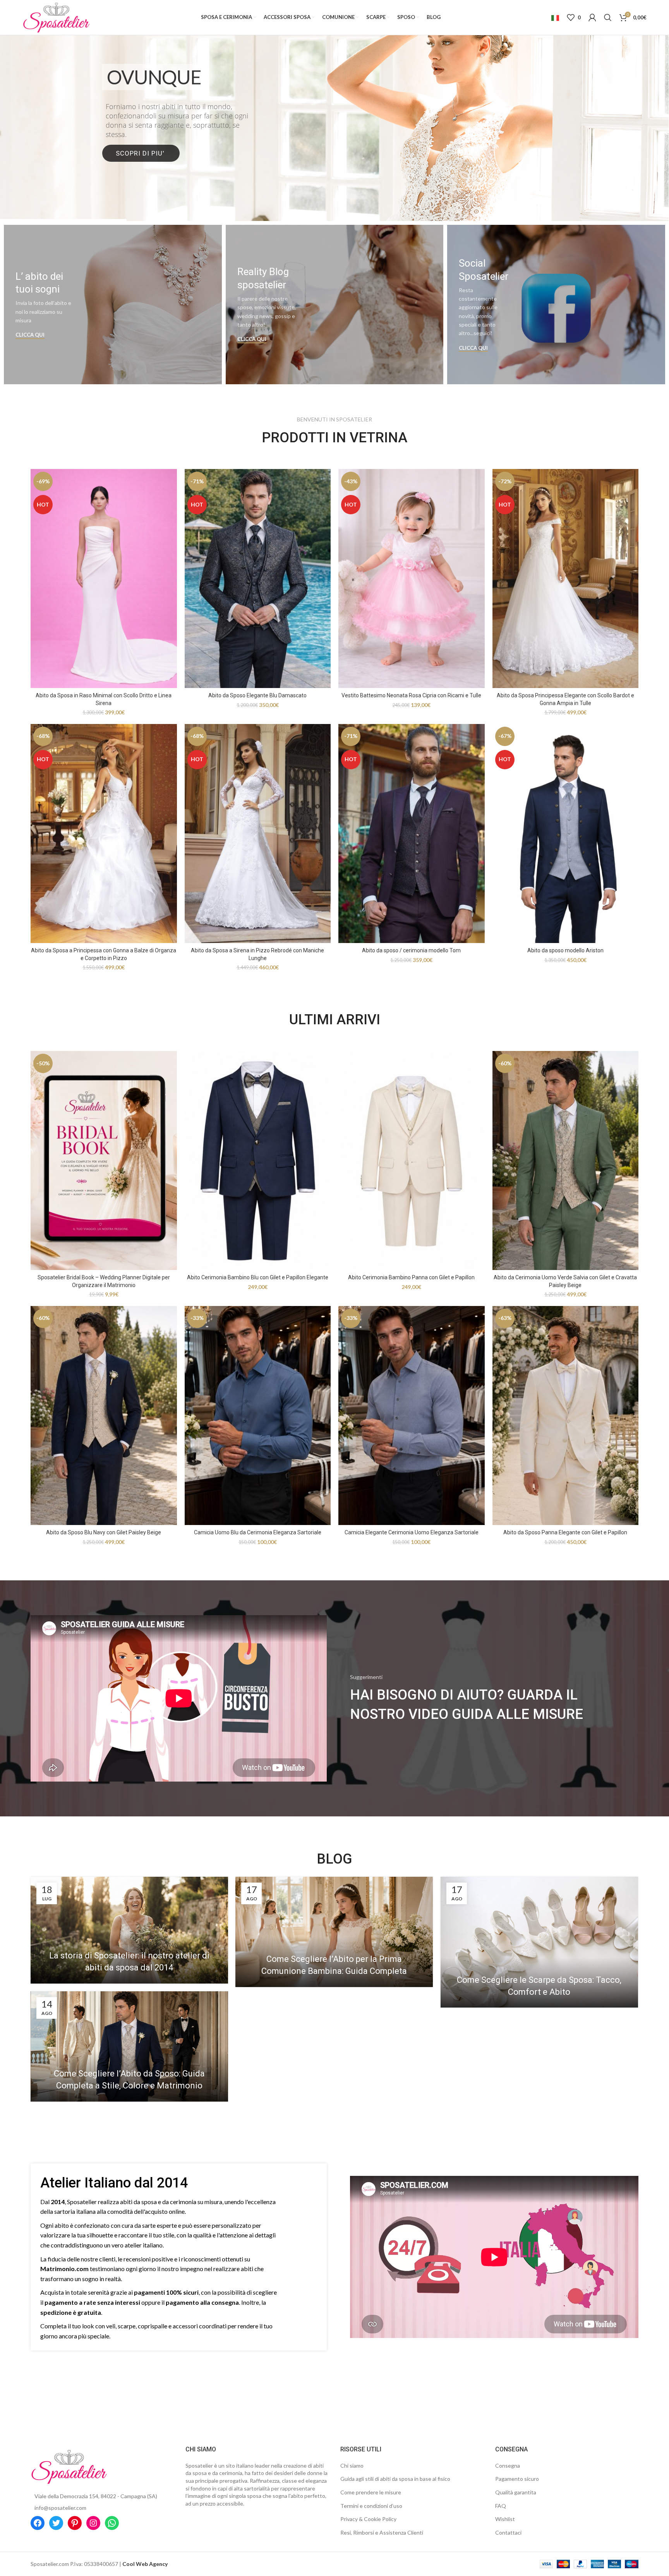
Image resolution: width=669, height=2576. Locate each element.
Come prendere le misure (371, 2492)
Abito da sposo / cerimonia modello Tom (411, 950)
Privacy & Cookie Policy (368, 2519)
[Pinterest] (75, 2523)
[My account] (592, 17)
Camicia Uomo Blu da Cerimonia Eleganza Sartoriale (258, 1532)
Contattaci (508, 2532)
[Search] (608, 17)
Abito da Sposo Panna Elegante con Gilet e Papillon (565, 1532)
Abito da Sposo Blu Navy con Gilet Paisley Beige (104, 1532)
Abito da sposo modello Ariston (565, 950)
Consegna (508, 2466)
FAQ (501, 2506)
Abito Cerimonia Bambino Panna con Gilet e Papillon (411, 1277)
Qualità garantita (516, 2492)
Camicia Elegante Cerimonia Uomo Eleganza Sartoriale (412, 1532)
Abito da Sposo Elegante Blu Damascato (257, 695)
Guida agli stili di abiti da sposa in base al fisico (395, 2479)
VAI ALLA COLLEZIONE (334, 160)
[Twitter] (56, 2523)
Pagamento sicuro (517, 2479)
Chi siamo (352, 2466)
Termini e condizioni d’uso (371, 2506)
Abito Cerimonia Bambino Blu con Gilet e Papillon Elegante (258, 1277)
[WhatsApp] (112, 2523)
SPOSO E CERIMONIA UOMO (335, 128)
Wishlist (505, 2519)
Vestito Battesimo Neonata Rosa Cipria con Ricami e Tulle (411, 695)
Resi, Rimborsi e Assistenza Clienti (382, 2532)
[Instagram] (93, 2523)
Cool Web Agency (145, 2564)
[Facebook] (38, 2523)
